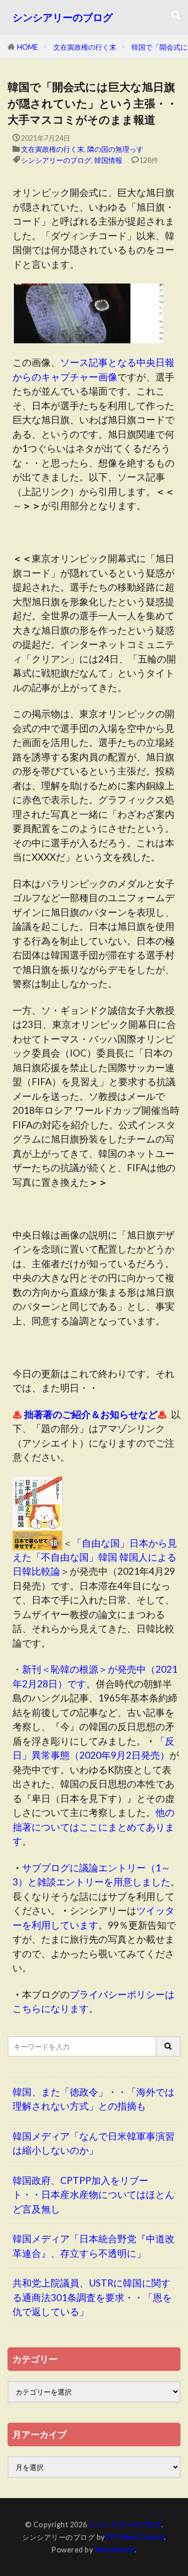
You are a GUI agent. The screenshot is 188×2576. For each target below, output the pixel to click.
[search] (168, 2046)
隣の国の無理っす (115, 149)
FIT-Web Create (135, 2537)
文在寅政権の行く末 (85, 47)
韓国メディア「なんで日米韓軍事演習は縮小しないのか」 (93, 2143)
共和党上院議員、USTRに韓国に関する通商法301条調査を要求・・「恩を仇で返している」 (92, 2297)
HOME (28, 47)
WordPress (115, 2550)
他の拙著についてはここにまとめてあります (93, 1827)
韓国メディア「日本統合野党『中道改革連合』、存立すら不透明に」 (93, 2246)
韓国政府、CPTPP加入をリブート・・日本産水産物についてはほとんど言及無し (93, 2195)
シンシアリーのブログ (63, 17)
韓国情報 (108, 160)
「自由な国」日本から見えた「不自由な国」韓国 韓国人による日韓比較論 (95, 1557)
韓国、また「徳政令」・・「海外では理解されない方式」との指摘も (93, 2099)
